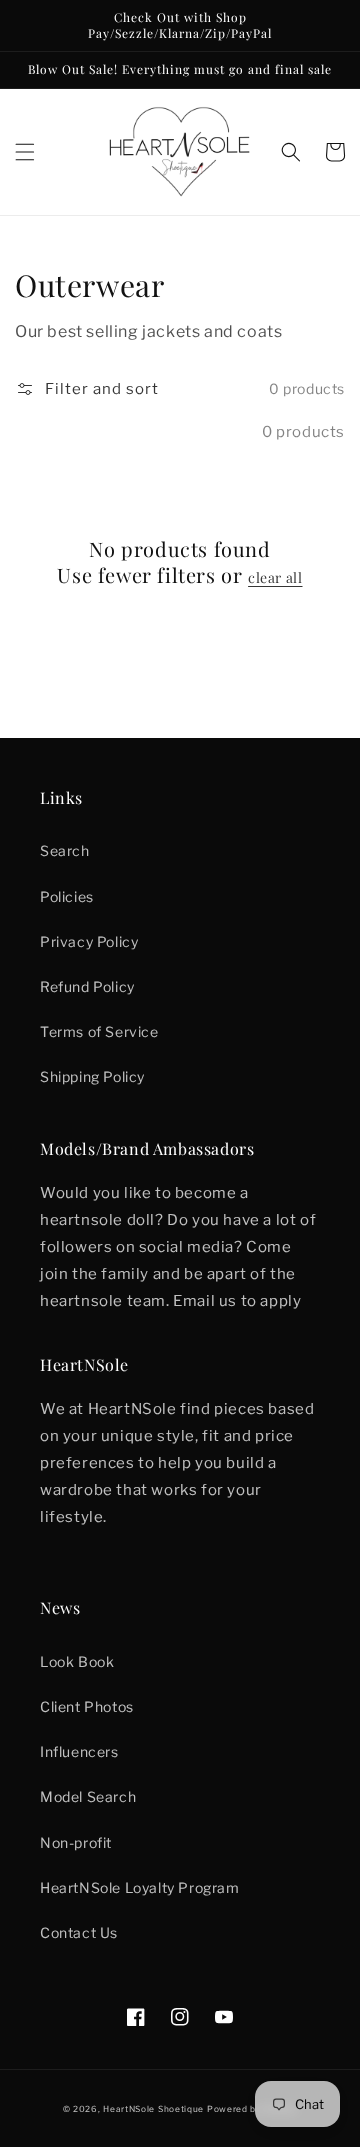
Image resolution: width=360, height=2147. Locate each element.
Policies (67, 896)
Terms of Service (99, 1031)
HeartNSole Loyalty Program (140, 1887)
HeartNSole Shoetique (153, 2109)
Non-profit (76, 1842)
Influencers (79, 1751)
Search (65, 850)
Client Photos (87, 1706)
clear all (275, 578)
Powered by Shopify (252, 2109)
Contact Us (79, 1932)
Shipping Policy (92, 1076)
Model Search (88, 1796)
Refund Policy (87, 986)
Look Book (77, 1661)
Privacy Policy (89, 941)
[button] (25, 152)
